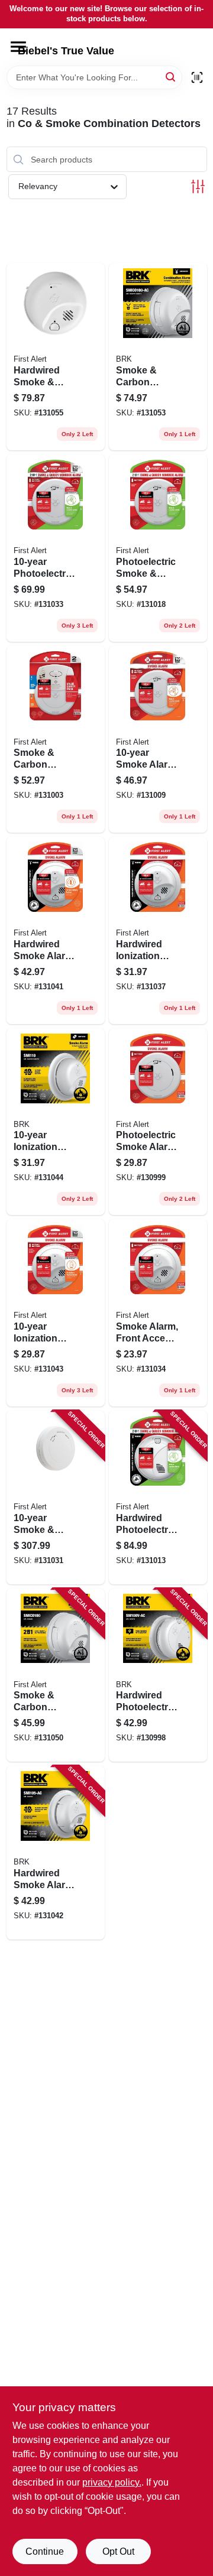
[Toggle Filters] (198, 186)
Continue (45, 2551)
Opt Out (118, 2551)
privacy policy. (112, 2482)
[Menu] (18, 47)
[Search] (171, 77)
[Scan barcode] (197, 77)
